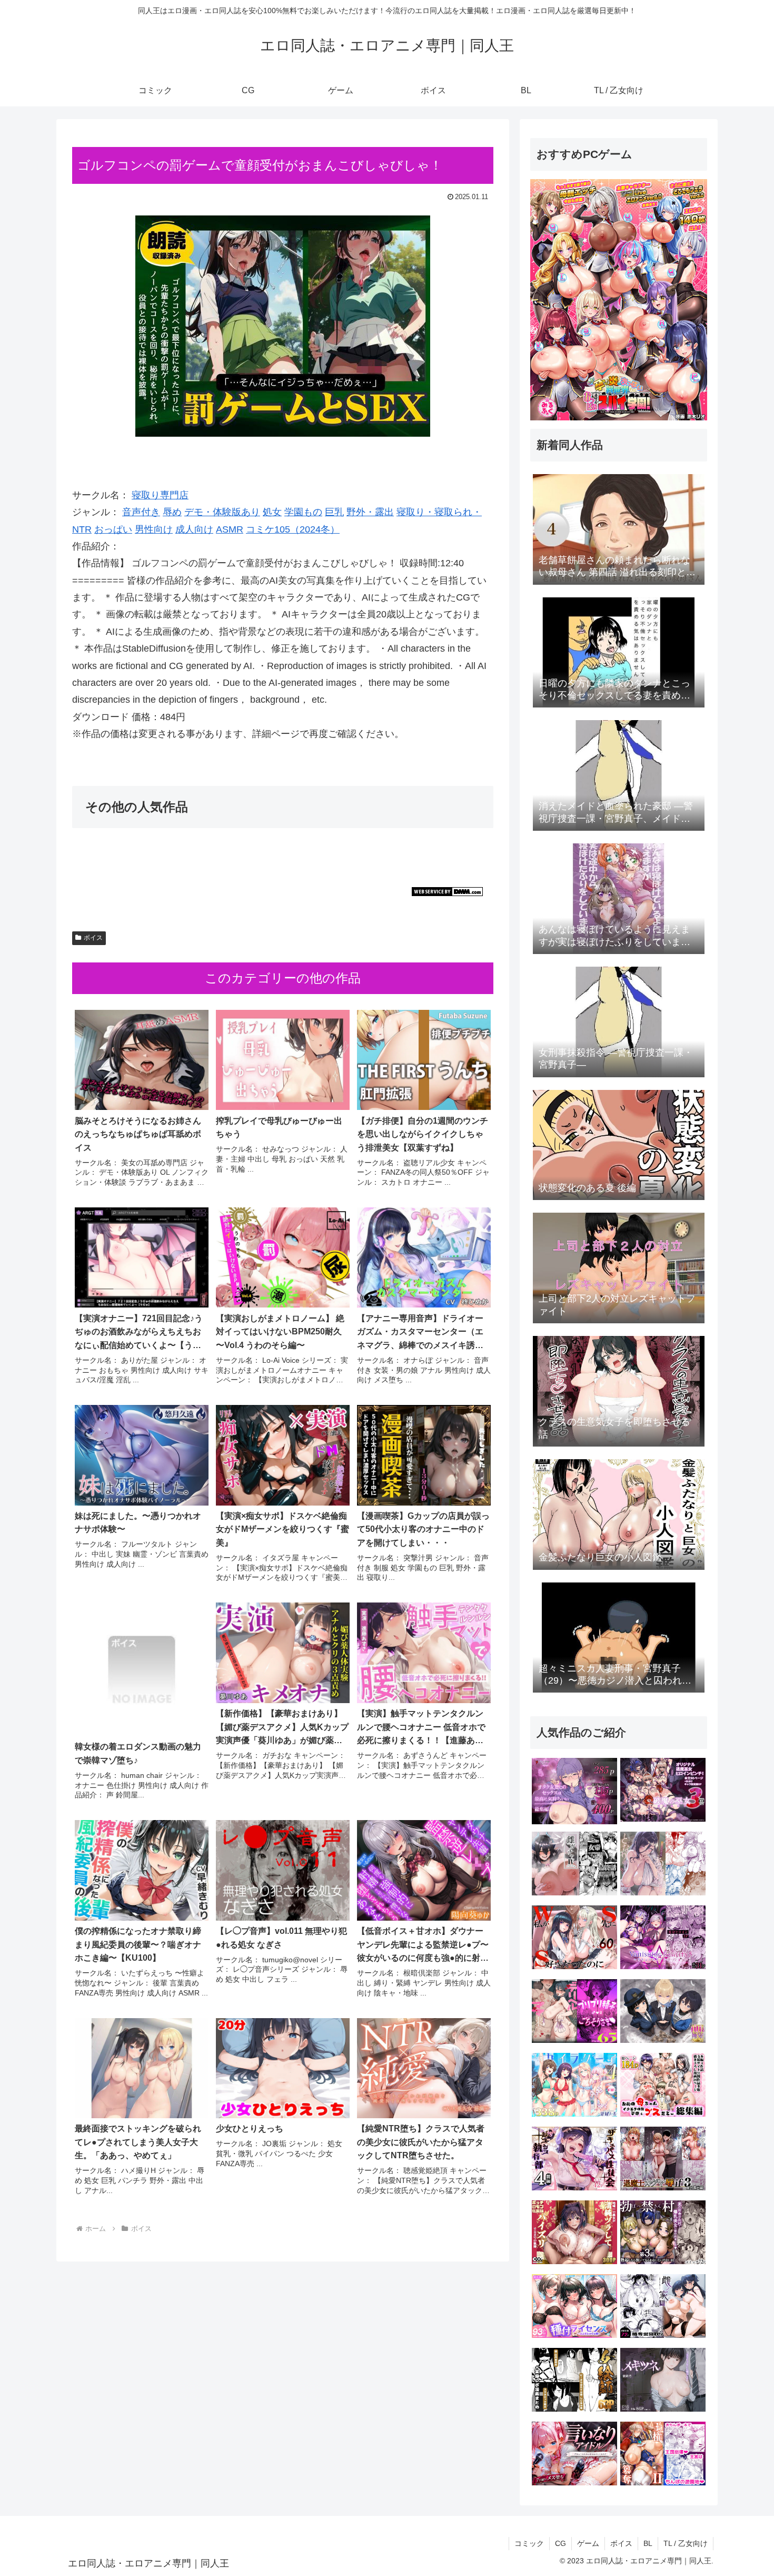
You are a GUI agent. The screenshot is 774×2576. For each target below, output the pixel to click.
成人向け (194, 529)
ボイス (93, 938)
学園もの (303, 512)
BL (648, 2543)
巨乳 (334, 512)
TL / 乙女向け (686, 2543)
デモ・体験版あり (222, 512)
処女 (272, 512)
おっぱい (113, 529)
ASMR (230, 529)
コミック (529, 2543)
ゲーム (588, 2543)
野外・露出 (370, 512)
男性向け (154, 529)
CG (560, 2543)
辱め (172, 512)
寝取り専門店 (160, 495)
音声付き (141, 512)
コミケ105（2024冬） (293, 529)
